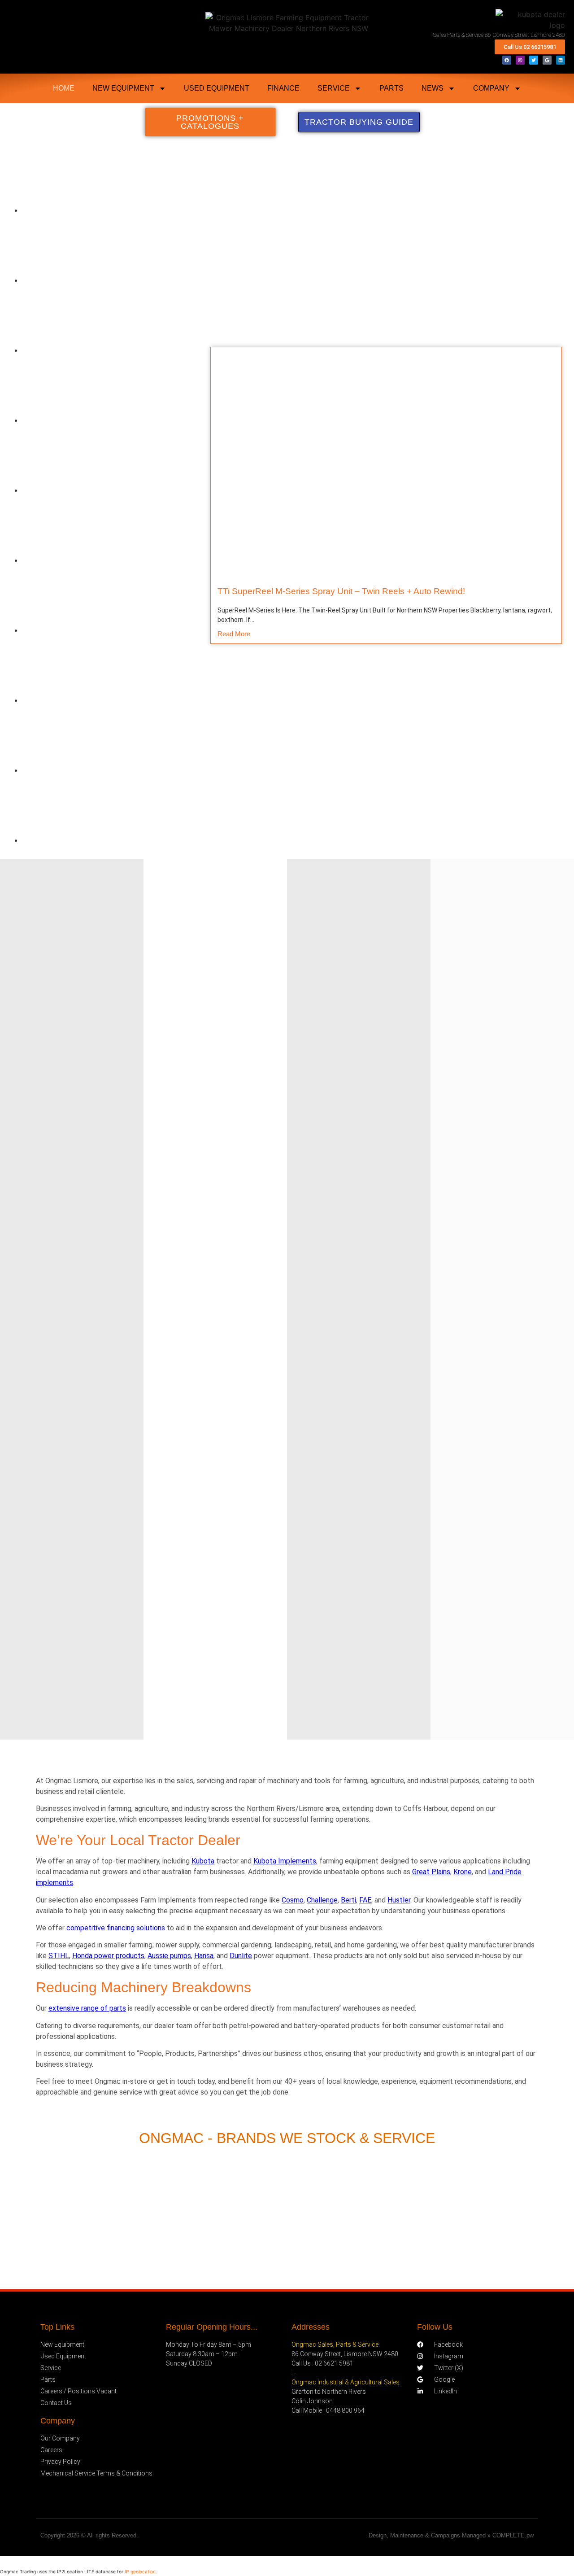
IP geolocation (140, 2572)
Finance (283, 88)
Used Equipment (217, 88)
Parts (391, 88)
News (433, 88)
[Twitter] (534, 60)
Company (491, 88)
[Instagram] (520, 60)
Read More (234, 634)
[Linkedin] (561, 60)
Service (334, 88)
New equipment (123, 88)
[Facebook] (507, 60)
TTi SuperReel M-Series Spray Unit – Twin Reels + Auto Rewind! (341, 591)
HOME (64, 88)
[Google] (547, 60)
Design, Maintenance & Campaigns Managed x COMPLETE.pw (451, 2535)
